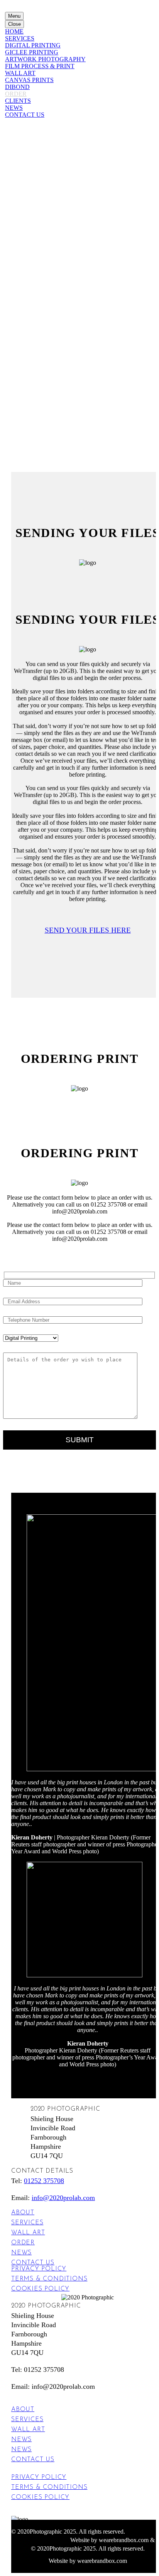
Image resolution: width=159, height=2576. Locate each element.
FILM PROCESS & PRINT (40, 66)
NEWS (14, 108)
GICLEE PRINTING (32, 52)
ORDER (16, 94)
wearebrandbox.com (124, 2540)
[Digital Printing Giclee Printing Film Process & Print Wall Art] (31, 1338)
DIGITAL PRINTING (33, 45)
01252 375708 (44, 2181)
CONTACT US (25, 115)
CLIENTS (18, 101)
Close (14, 24)
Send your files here (88, 930)
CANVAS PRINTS (29, 80)
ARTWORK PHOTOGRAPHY (45, 59)
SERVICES (20, 38)
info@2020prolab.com (63, 2198)
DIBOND (17, 87)
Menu (14, 16)
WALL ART (20, 73)
